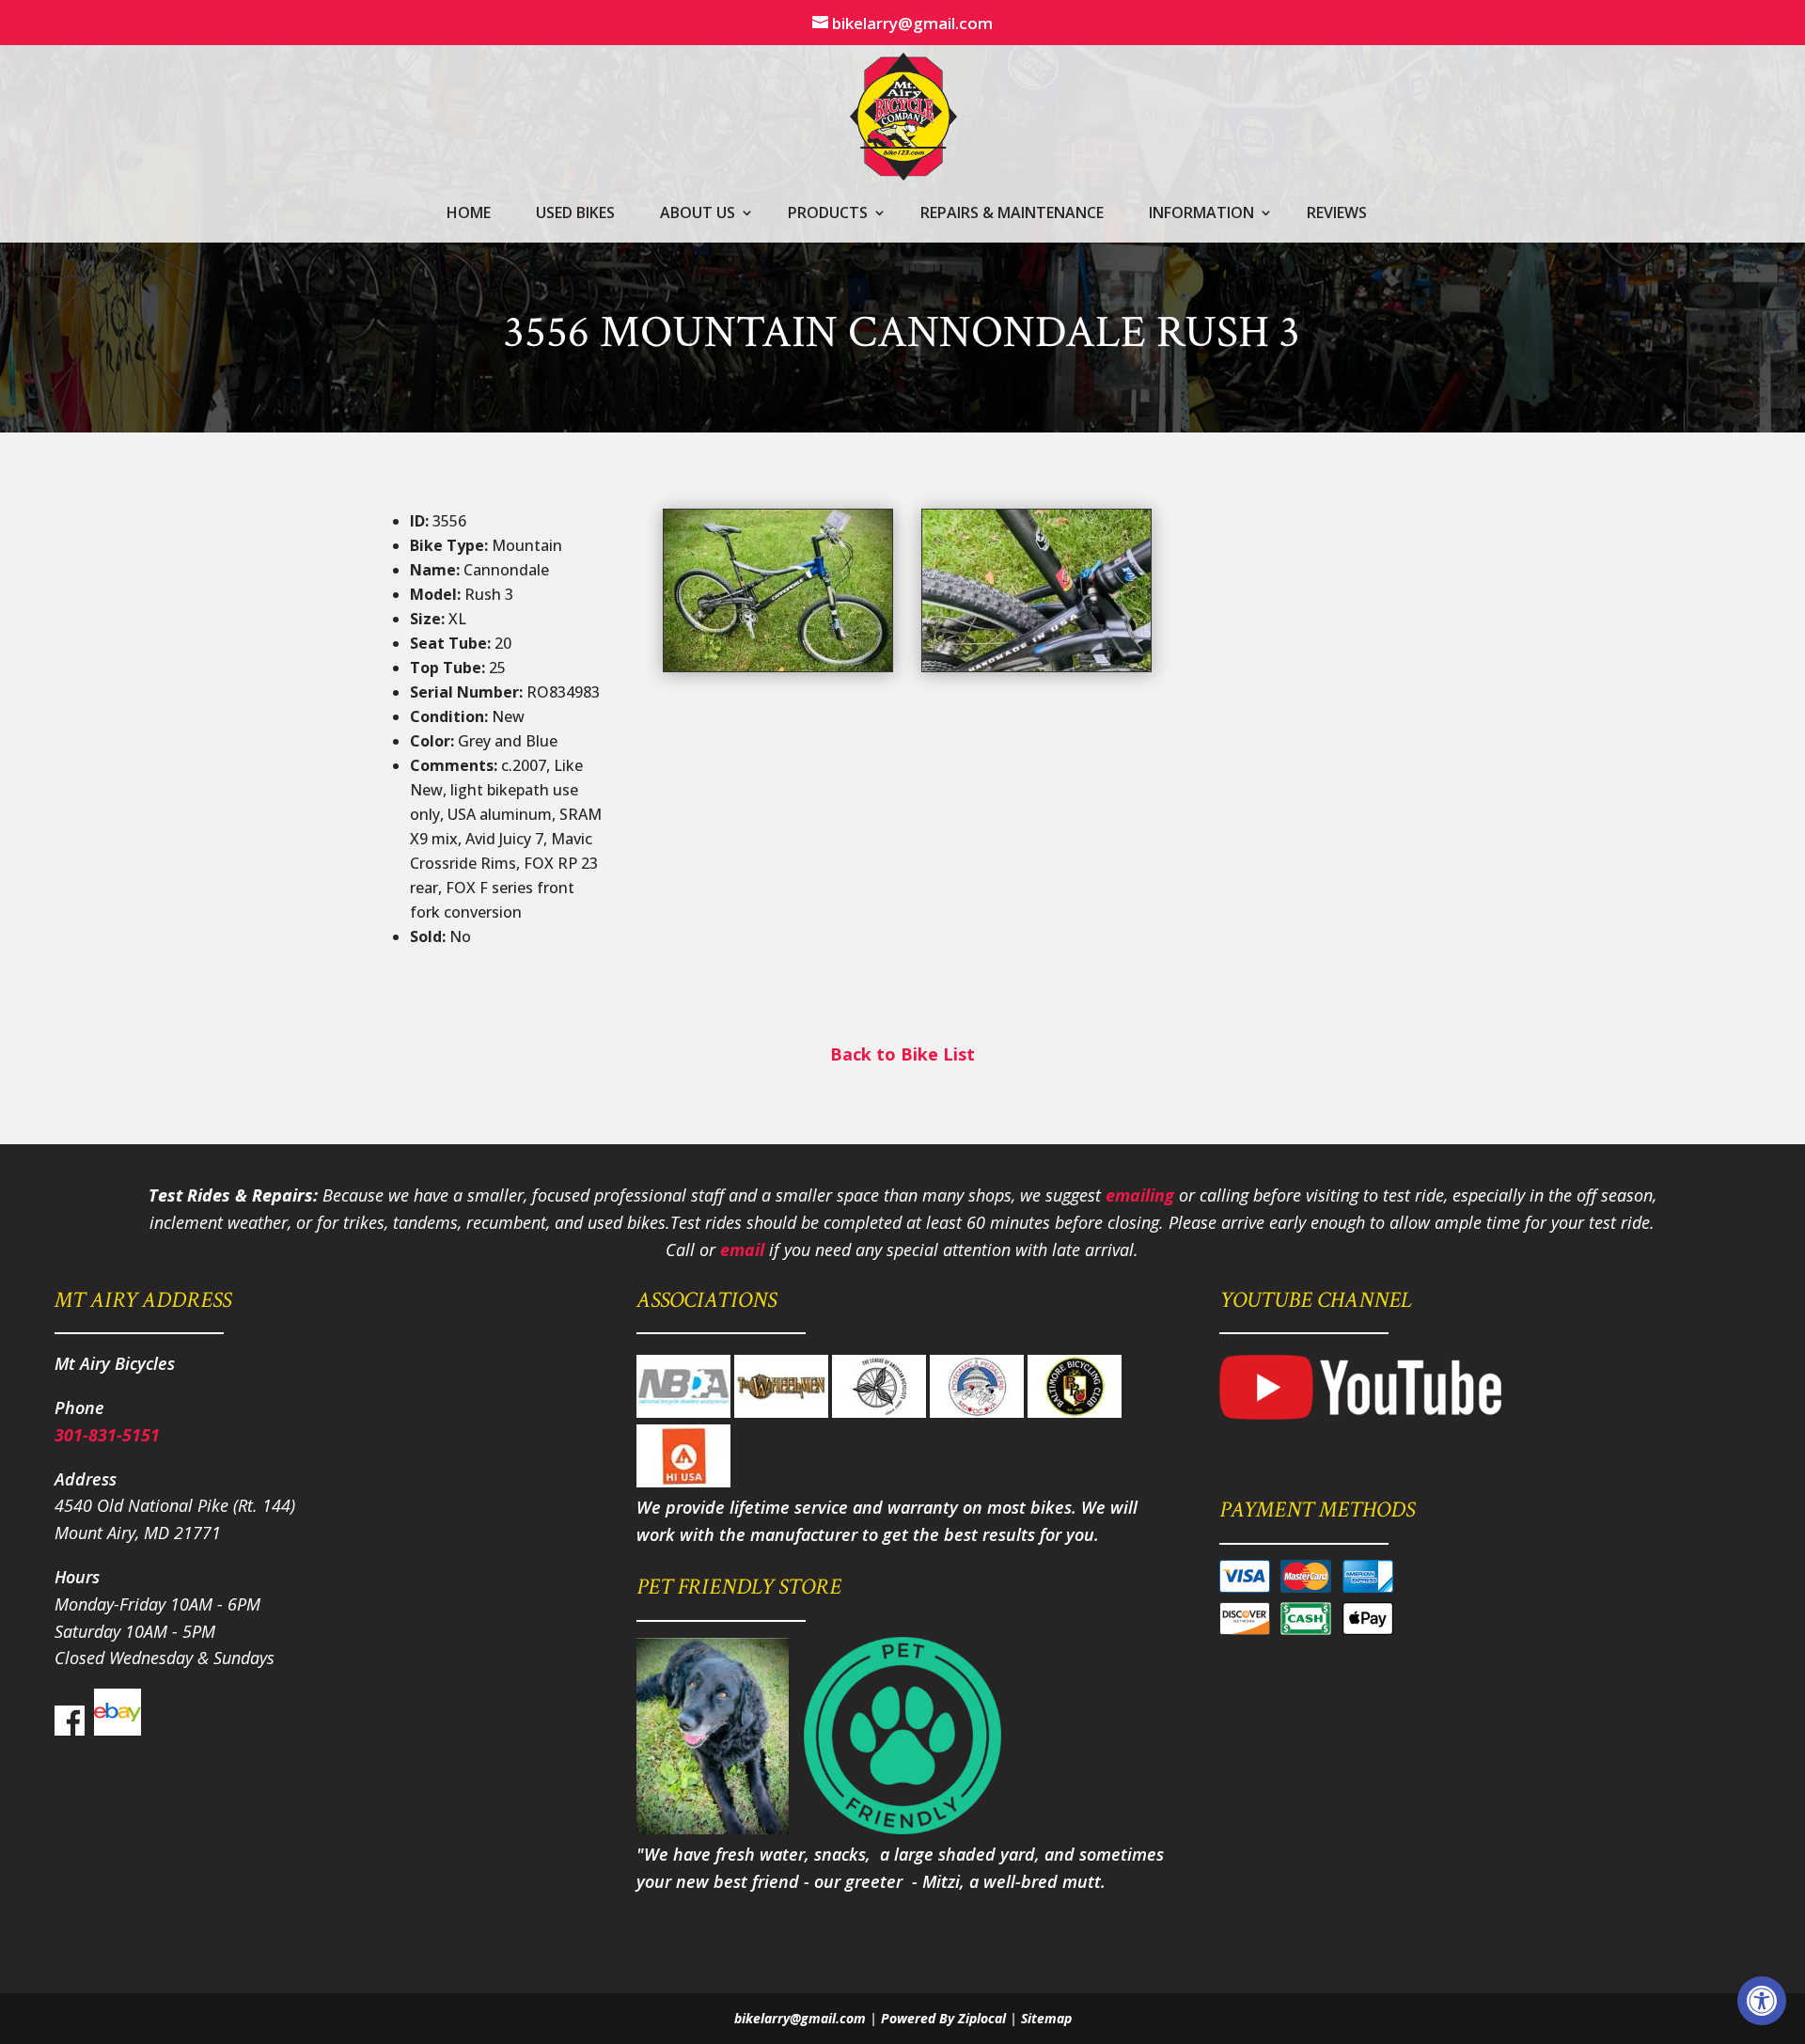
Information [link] (1201, 214)
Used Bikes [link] (575, 214)
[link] (1762, 2001)
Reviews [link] (1337, 214)
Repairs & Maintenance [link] (1012, 214)
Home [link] (469, 214)
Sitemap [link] (1046, 2018)
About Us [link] (698, 214)
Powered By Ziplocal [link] (943, 2018)
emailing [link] (1140, 1195)
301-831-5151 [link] (107, 1435)
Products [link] (828, 214)
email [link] (742, 1250)
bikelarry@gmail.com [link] (800, 2018)
